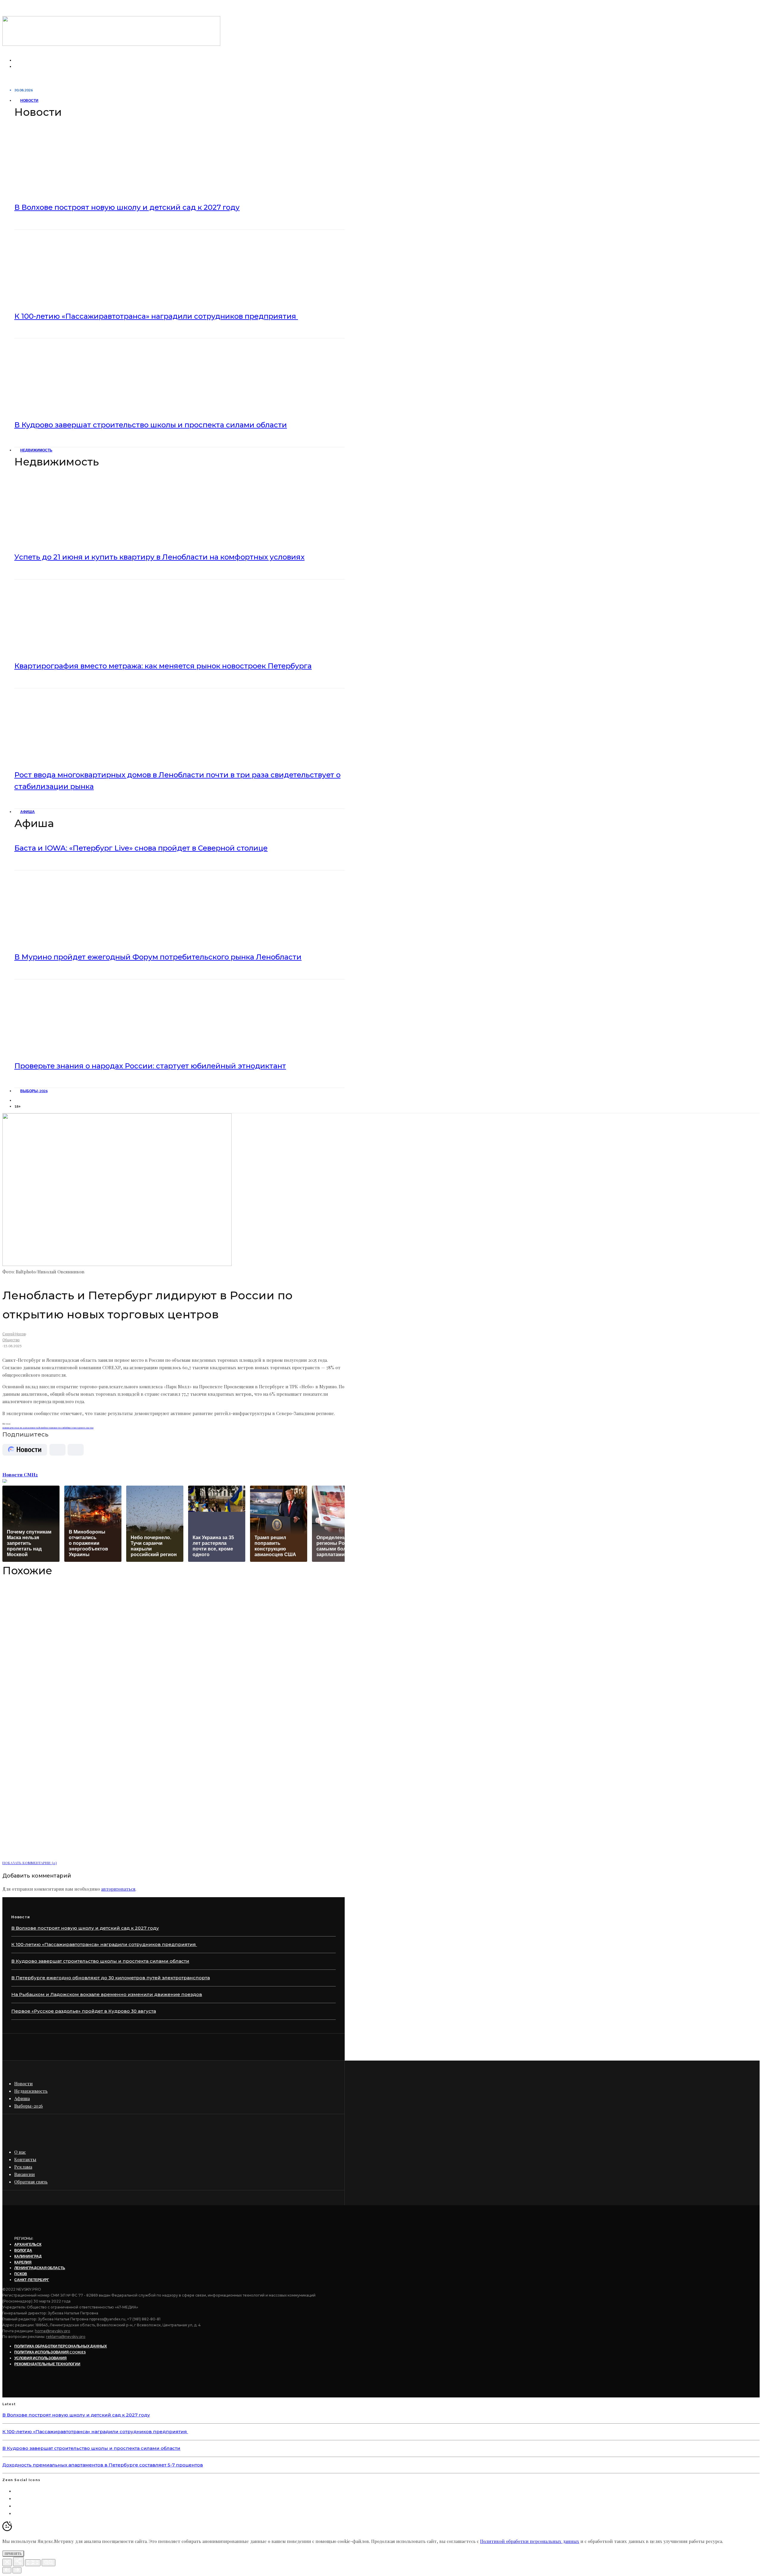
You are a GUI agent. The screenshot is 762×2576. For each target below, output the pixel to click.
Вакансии (25, 2174)
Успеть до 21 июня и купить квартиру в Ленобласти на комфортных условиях (159, 557)
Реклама (23, 2167)
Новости (29, 100)
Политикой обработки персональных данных (530, 2541)
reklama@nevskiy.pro (66, 2337)
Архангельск (28, 2244)
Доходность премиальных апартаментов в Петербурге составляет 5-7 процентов (103, 2465)
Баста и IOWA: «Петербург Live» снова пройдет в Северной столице (141, 848)
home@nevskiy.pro (53, 2331)
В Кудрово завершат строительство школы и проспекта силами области (151, 425)
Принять (13, 2554)
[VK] (18, 1100)
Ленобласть (45, 1427)
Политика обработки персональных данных (61, 2346)
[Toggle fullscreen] (33, 2563)
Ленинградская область (40, 2268)
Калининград (28, 2256)
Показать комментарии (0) (30, 1863)
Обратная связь (31, 2182)
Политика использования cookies (50, 2352)
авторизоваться (118, 1889)
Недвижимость (36, 450)
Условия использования (40, 2358)
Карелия (23, 2262)
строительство (85, 1427)
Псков (21, 2274)
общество (71, 1427)
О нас (20, 2152)
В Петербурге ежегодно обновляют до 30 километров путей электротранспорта (111, 1978)
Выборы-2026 (34, 1091)
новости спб (58, 1427)
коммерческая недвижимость (20, 1427)
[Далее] (17, 2570)
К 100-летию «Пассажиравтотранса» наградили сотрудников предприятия (156, 316)
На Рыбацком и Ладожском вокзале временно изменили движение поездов (107, 1994)
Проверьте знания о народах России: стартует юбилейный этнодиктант (150, 1066)
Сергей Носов (14, 1334)
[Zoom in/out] (49, 2563)
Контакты (25, 2159)
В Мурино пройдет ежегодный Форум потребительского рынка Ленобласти (158, 957)
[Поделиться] (18, 2562)
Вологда (23, 2250)
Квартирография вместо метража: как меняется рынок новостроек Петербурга (163, 666)
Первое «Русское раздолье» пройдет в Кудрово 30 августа (84, 2011)
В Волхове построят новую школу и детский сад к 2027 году (127, 207)
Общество (11, 1340)
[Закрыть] (7, 2562)
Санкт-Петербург (32, 2280)
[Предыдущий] (7, 2570)
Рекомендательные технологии (47, 2364)
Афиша (28, 812)
